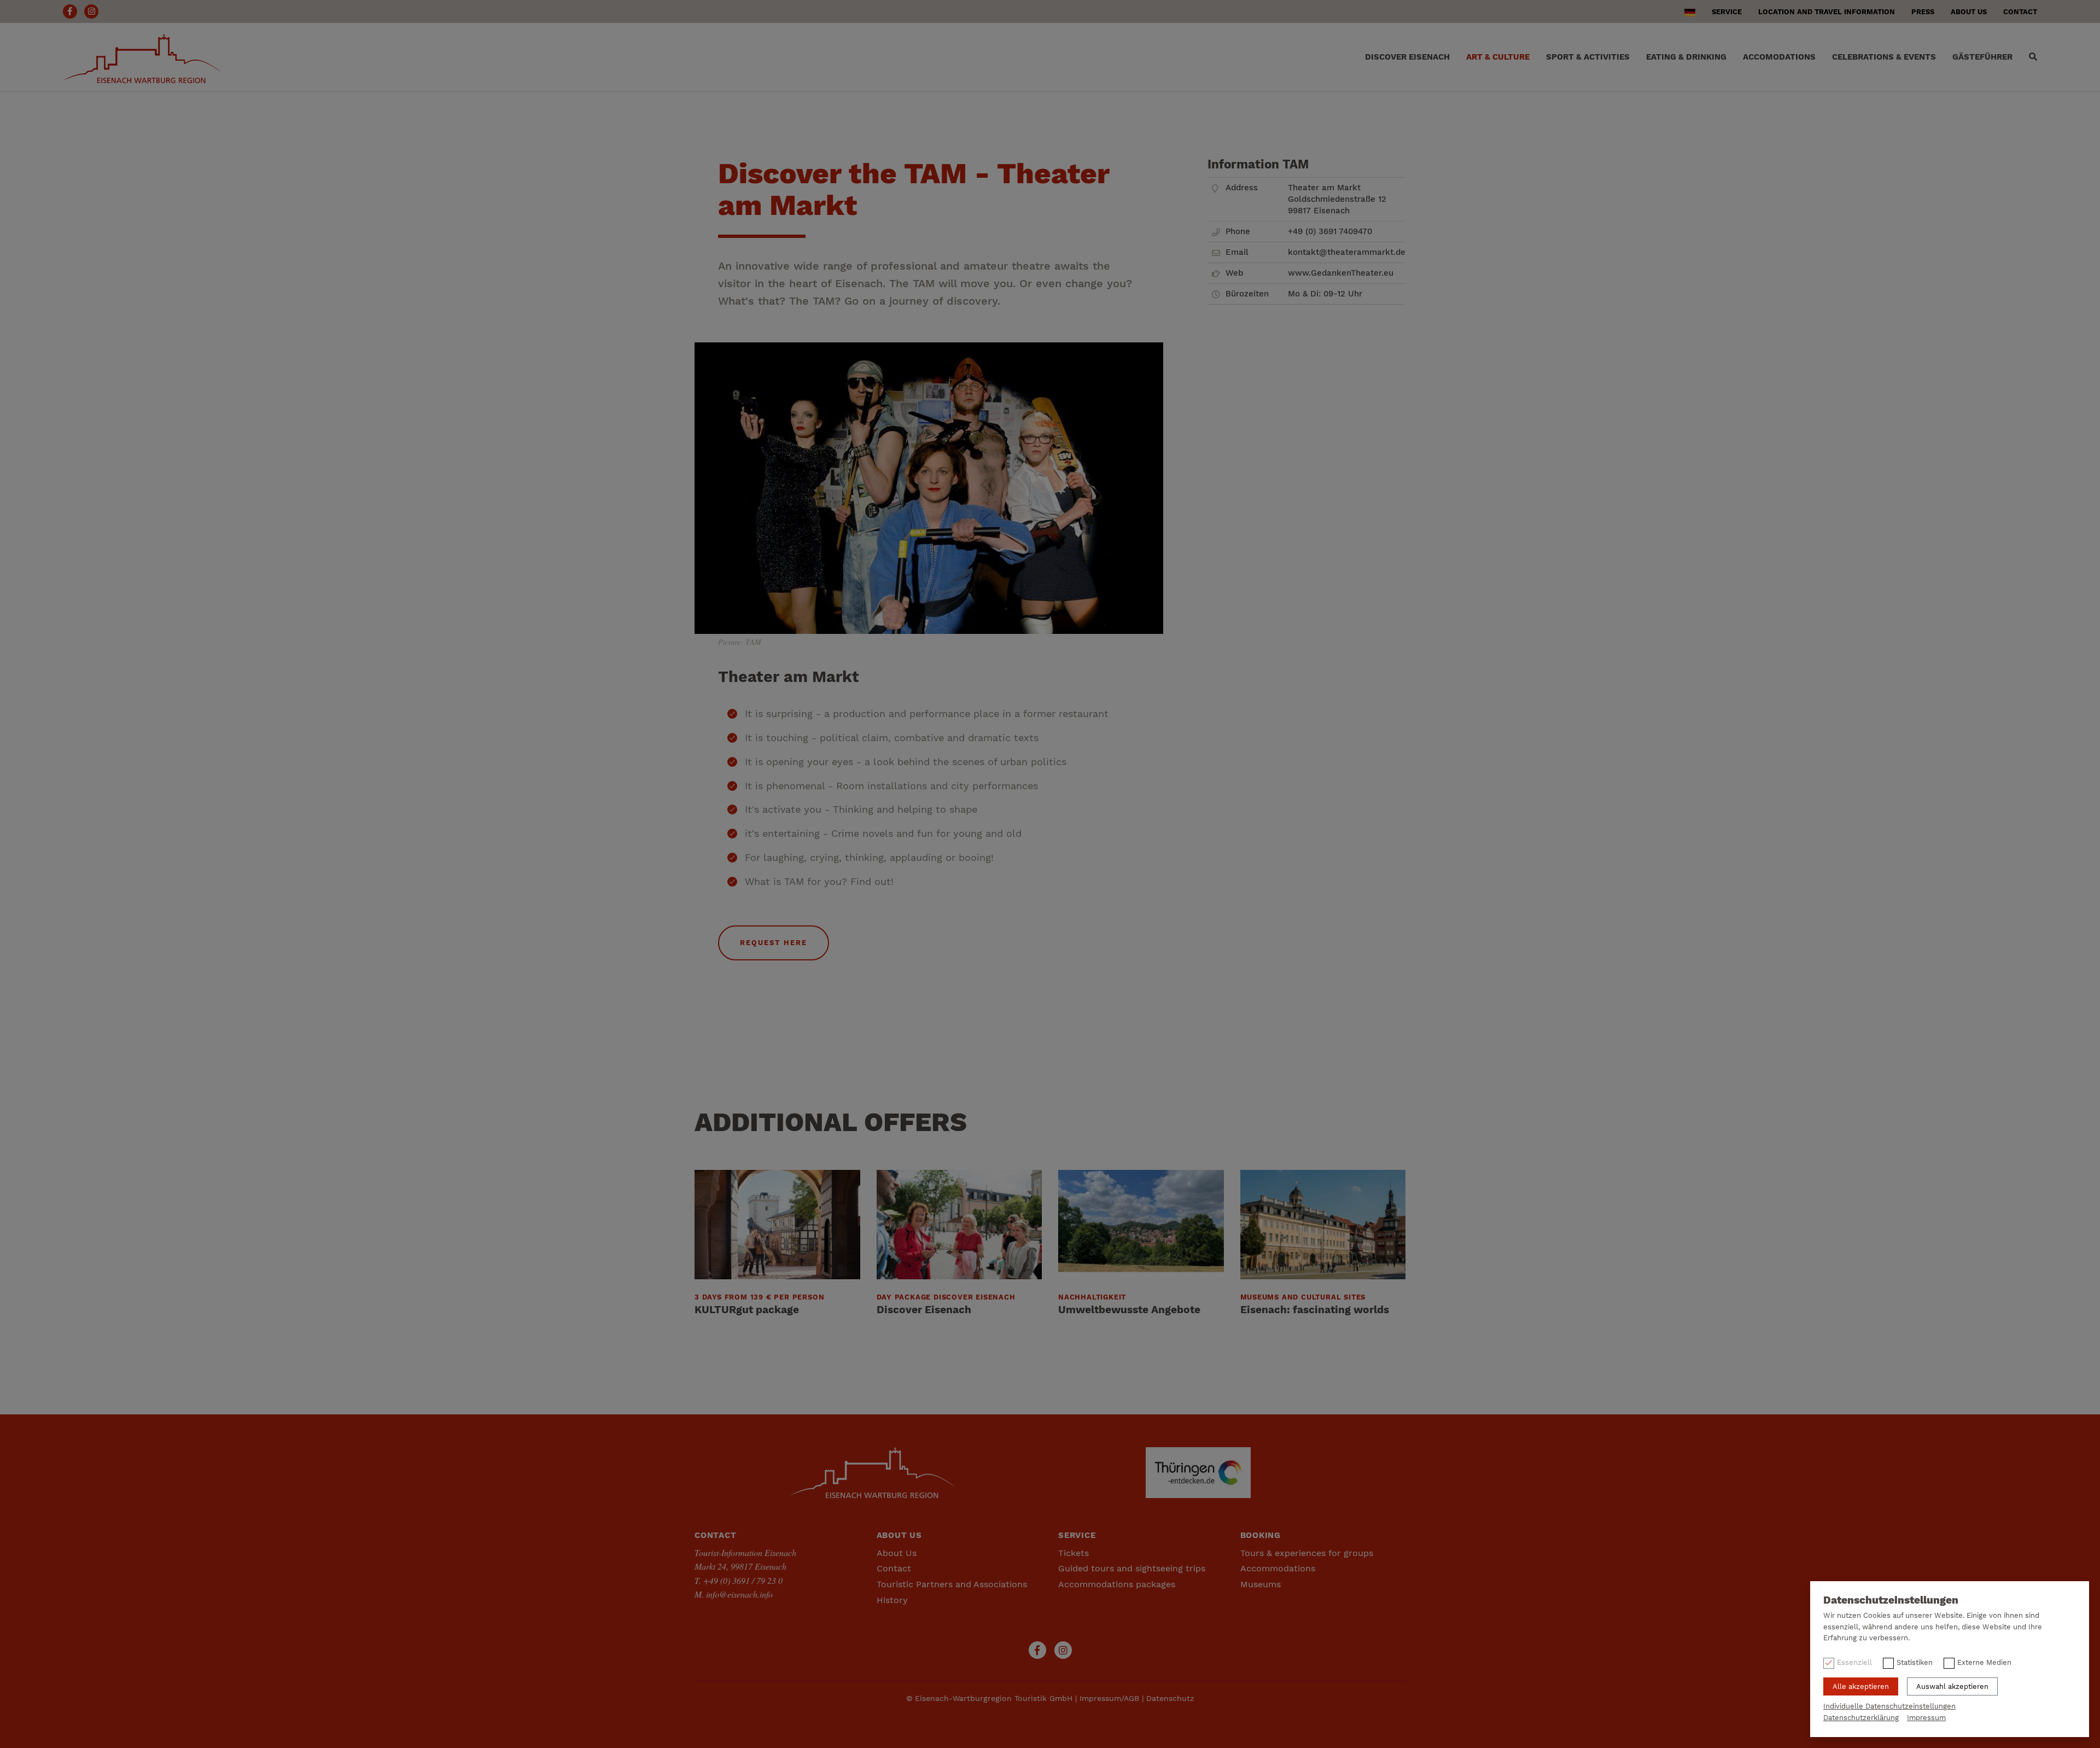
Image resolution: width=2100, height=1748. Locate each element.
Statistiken (1915, 1662)
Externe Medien (1984, 1662)
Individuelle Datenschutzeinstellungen (1889, 1706)
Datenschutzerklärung (1861, 1718)
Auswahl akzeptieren (1952, 1686)
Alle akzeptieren (1861, 1686)
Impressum (1926, 1718)
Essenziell (1854, 1662)
